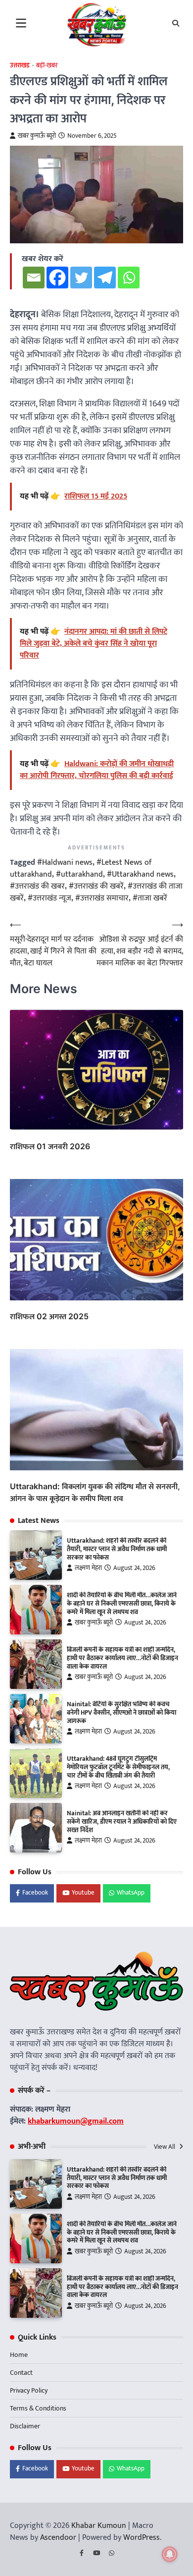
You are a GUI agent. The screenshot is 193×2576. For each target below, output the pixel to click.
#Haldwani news (65, 863)
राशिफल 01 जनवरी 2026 (50, 1146)
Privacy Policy (29, 2390)
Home (19, 2355)
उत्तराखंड (20, 66)
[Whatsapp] (129, 278)
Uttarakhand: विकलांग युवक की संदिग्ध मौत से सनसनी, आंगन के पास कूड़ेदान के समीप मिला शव (95, 1492)
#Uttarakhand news (140, 874)
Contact (21, 2373)
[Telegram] (105, 278)
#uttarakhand (79, 874)
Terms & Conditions (38, 2408)
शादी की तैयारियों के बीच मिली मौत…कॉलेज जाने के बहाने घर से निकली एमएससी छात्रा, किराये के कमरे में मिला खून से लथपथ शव (122, 1604)
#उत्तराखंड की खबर (37, 886)
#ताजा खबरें (150, 898)
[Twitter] (81, 278)
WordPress (142, 2538)
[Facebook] (57, 278)
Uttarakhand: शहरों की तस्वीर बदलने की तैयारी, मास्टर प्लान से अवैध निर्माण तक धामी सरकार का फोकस (117, 1549)
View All (165, 2147)
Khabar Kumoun (99, 2526)
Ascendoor (58, 2538)
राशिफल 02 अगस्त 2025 (49, 1316)
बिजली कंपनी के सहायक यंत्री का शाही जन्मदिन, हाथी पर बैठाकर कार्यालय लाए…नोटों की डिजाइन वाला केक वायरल (122, 1658)
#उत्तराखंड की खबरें (96, 886)
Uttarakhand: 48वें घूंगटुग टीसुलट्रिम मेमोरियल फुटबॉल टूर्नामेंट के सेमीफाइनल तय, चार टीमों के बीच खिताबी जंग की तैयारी (118, 1767)
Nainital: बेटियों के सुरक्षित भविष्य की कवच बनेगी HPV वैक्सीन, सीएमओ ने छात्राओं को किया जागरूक (121, 1713)
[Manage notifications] (170, 2554)
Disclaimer (25, 2426)
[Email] (34, 278)
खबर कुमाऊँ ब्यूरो (37, 136)
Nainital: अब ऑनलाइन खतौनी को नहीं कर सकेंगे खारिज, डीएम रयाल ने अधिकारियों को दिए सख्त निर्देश (122, 1822)
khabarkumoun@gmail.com (76, 2121)
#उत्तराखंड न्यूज (49, 898)
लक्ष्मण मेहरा (88, 1568)
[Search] (176, 23)
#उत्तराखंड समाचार (102, 898)
